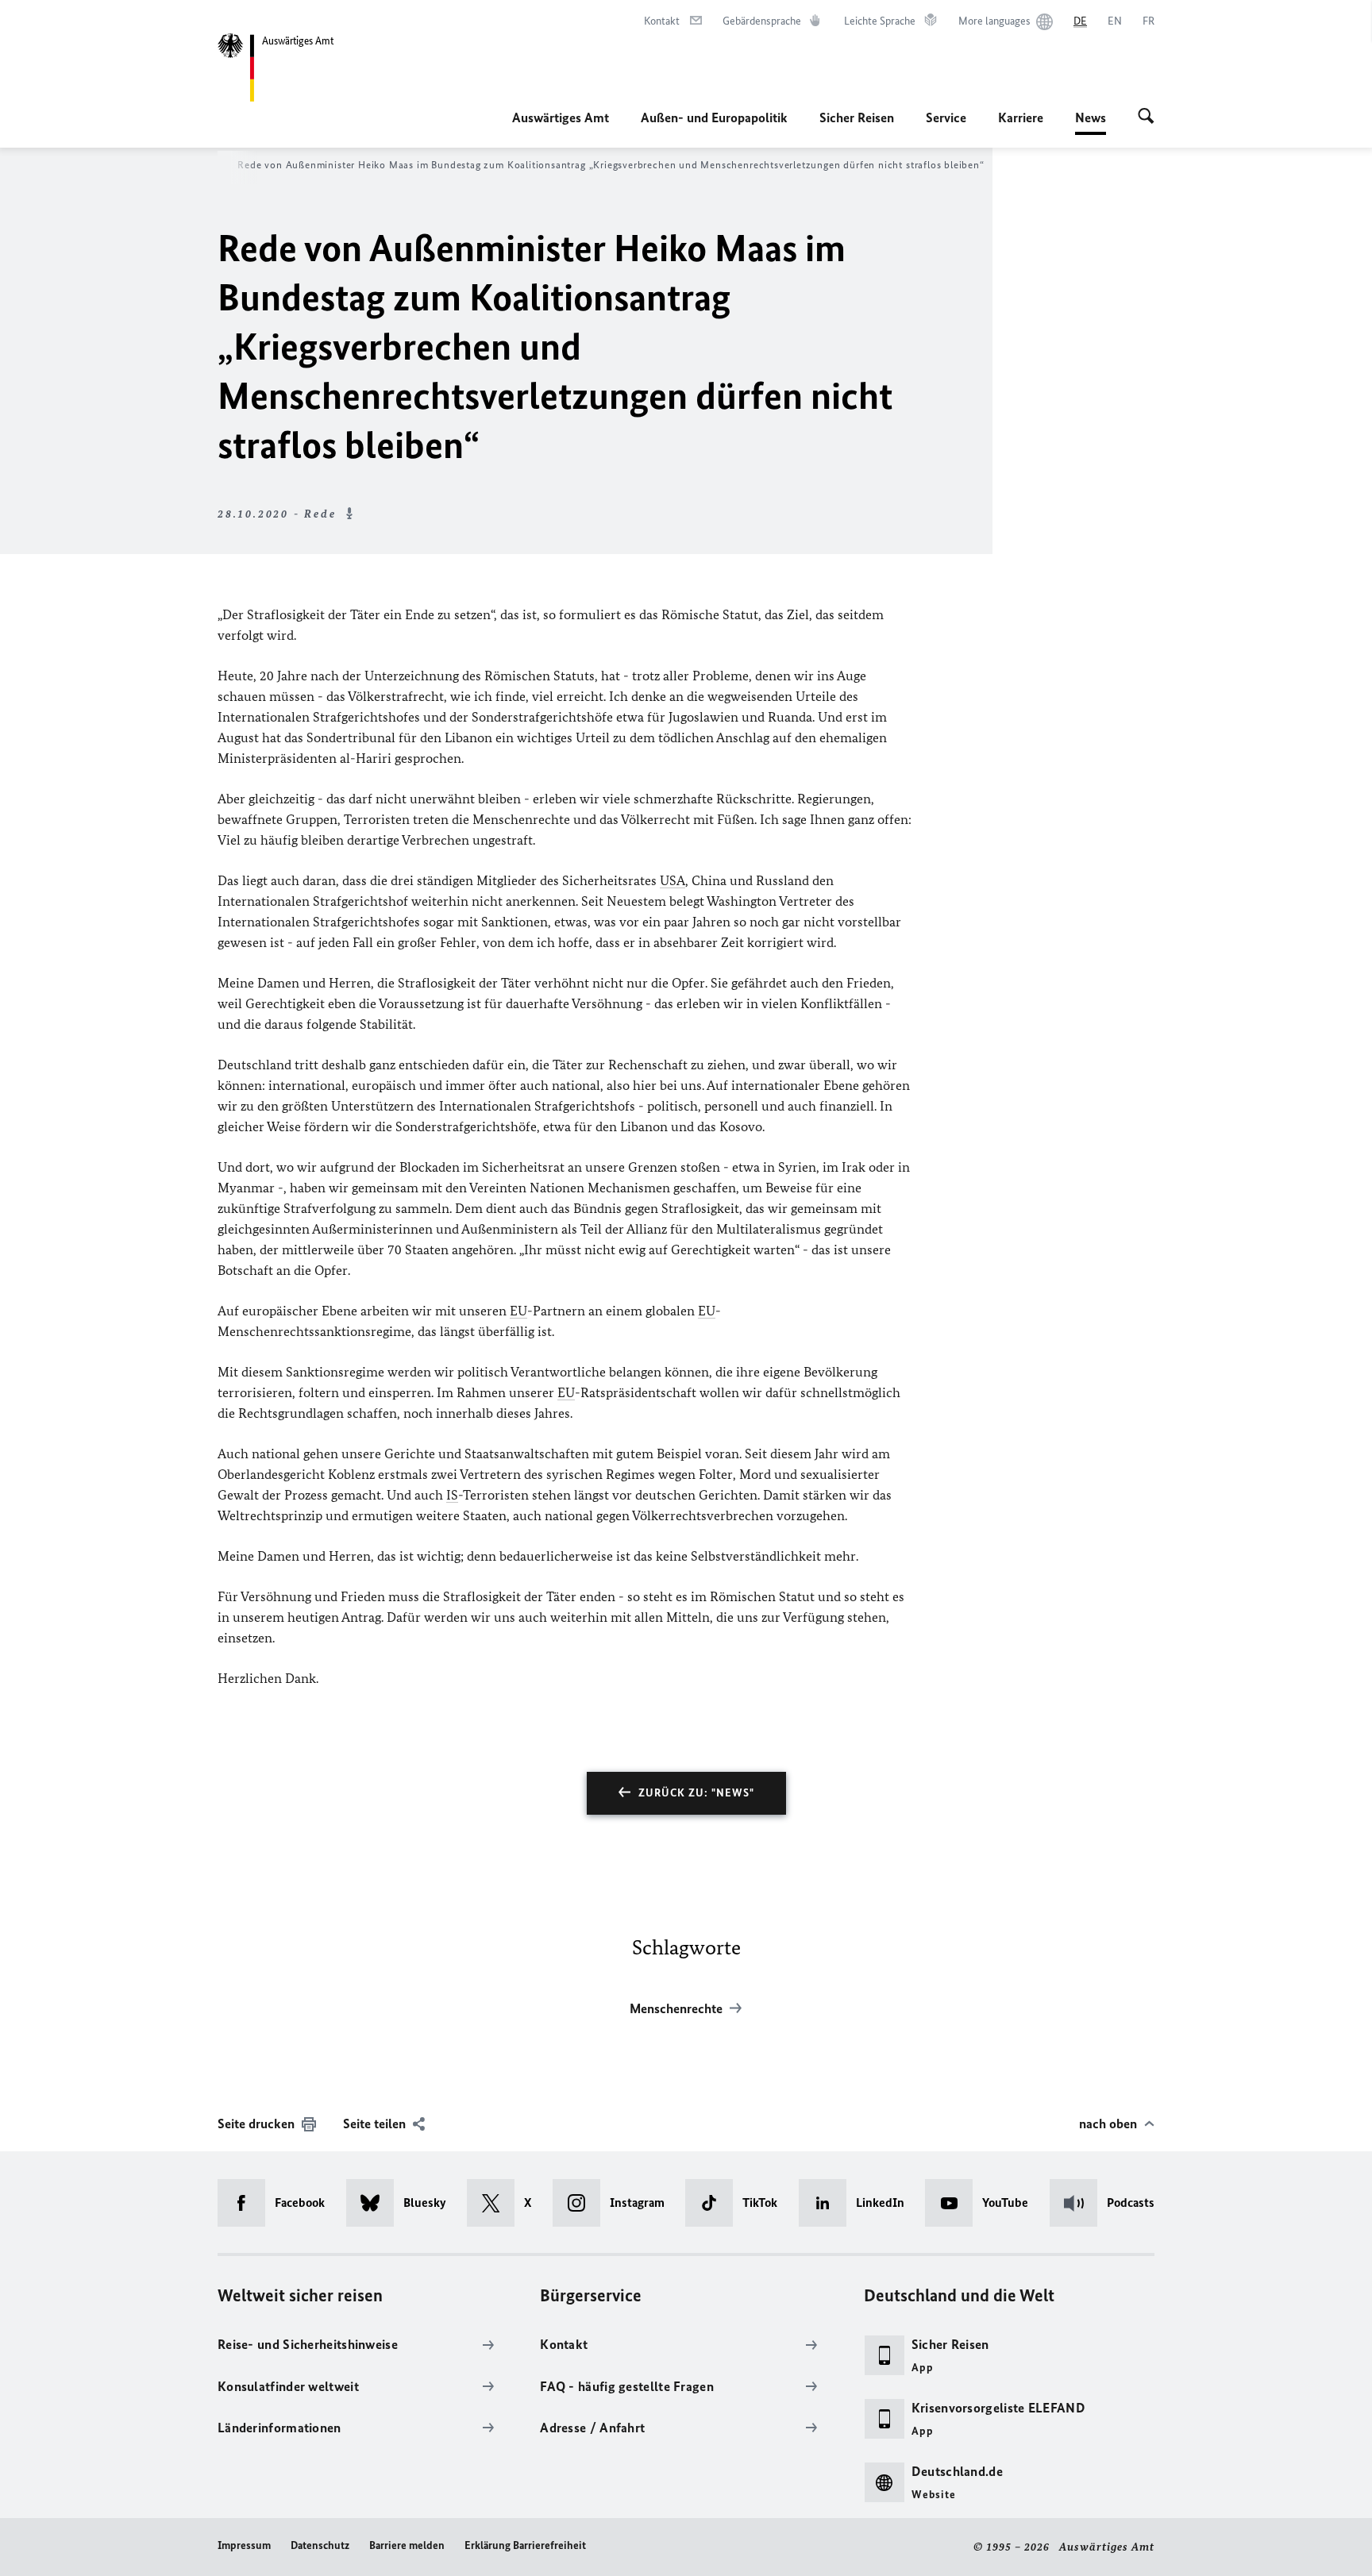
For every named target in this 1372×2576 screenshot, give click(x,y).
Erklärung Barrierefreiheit (525, 2545)
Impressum (244, 2545)
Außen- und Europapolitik (714, 117)
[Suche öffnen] (1146, 117)
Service (946, 117)
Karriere (1021, 117)
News (1091, 122)
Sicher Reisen (857, 117)
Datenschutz (320, 2545)
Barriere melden (407, 2545)
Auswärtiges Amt (561, 117)
